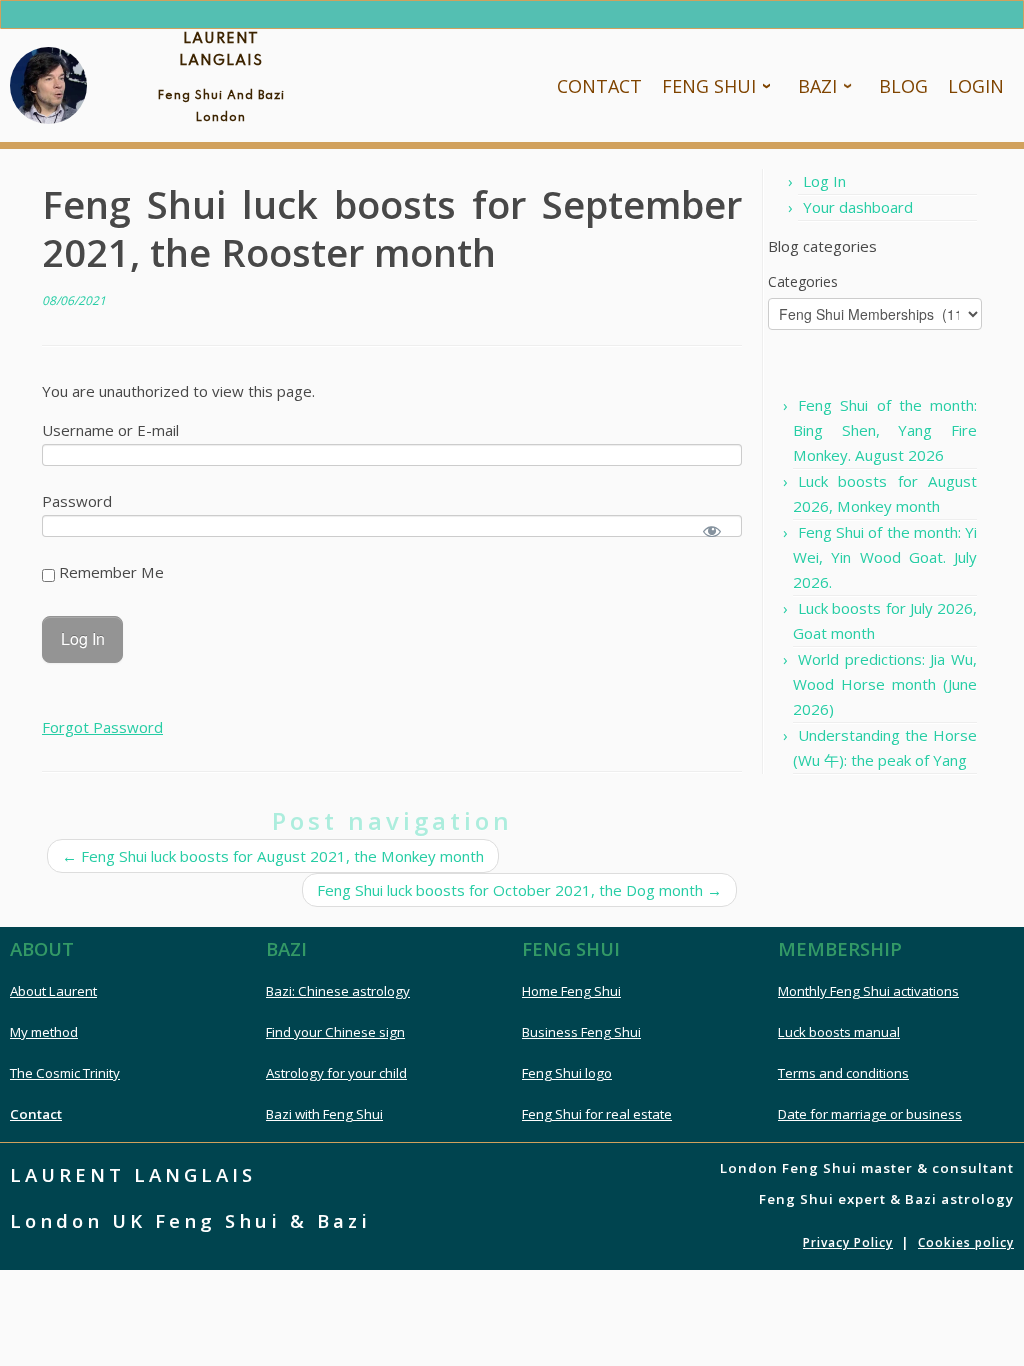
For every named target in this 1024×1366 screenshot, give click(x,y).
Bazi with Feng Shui (324, 1114)
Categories (803, 281)
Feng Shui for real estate (597, 1114)
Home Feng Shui (571, 991)
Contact (36, 1114)
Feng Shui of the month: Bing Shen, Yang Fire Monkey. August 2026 (885, 430)
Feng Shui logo (567, 1073)
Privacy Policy (848, 1242)
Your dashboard (858, 207)
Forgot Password (102, 727)
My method (44, 1032)
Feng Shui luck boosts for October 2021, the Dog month (519, 890)
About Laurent (53, 991)
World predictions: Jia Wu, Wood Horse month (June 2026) (885, 684)
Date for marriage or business (870, 1114)
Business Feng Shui (581, 1032)
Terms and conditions (843, 1073)
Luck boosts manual (839, 1032)
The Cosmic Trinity (65, 1073)
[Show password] (712, 531)
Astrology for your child (336, 1073)
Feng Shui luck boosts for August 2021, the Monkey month (273, 856)
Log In (824, 181)
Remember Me (109, 572)
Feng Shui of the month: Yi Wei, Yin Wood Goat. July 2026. (885, 557)
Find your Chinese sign (335, 1032)
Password (77, 501)
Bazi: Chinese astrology (338, 991)
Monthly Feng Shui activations (868, 991)
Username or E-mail (110, 430)
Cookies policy (966, 1242)
